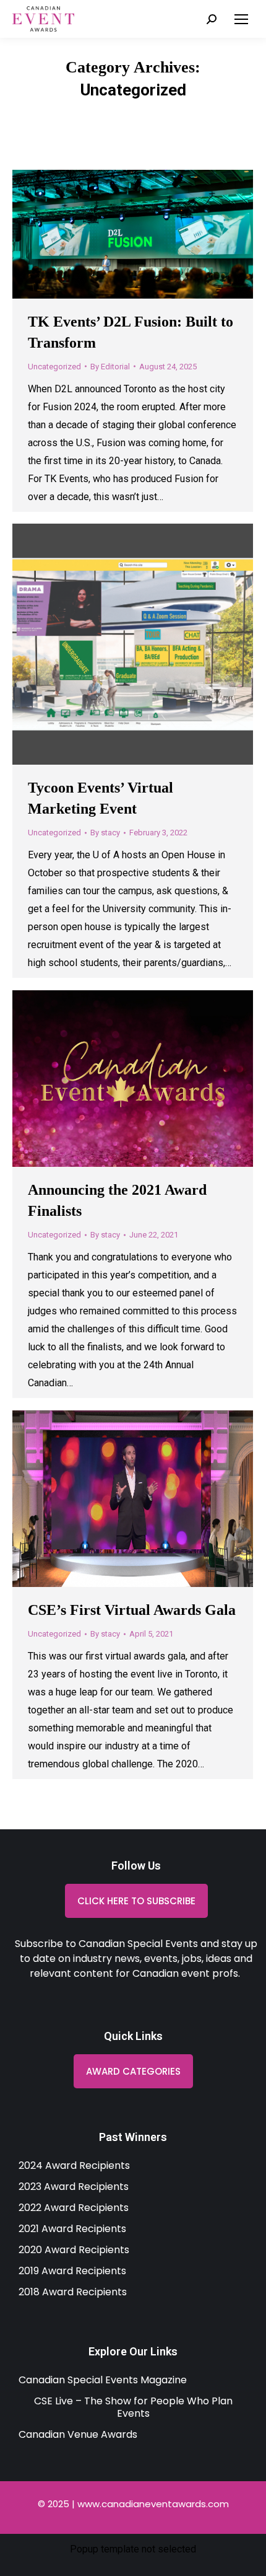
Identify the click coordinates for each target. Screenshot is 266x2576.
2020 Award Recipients (74, 2250)
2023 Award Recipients (74, 2187)
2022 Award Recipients (74, 2208)
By (110, 367)
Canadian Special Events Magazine (103, 2380)
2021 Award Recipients (72, 2229)
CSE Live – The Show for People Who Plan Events (133, 2407)
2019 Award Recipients (72, 2271)
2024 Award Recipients (74, 2165)
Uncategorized (54, 367)
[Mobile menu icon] (241, 19)
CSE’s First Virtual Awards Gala (132, 1610)
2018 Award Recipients (73, 2292)
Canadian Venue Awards (78, 2434)
